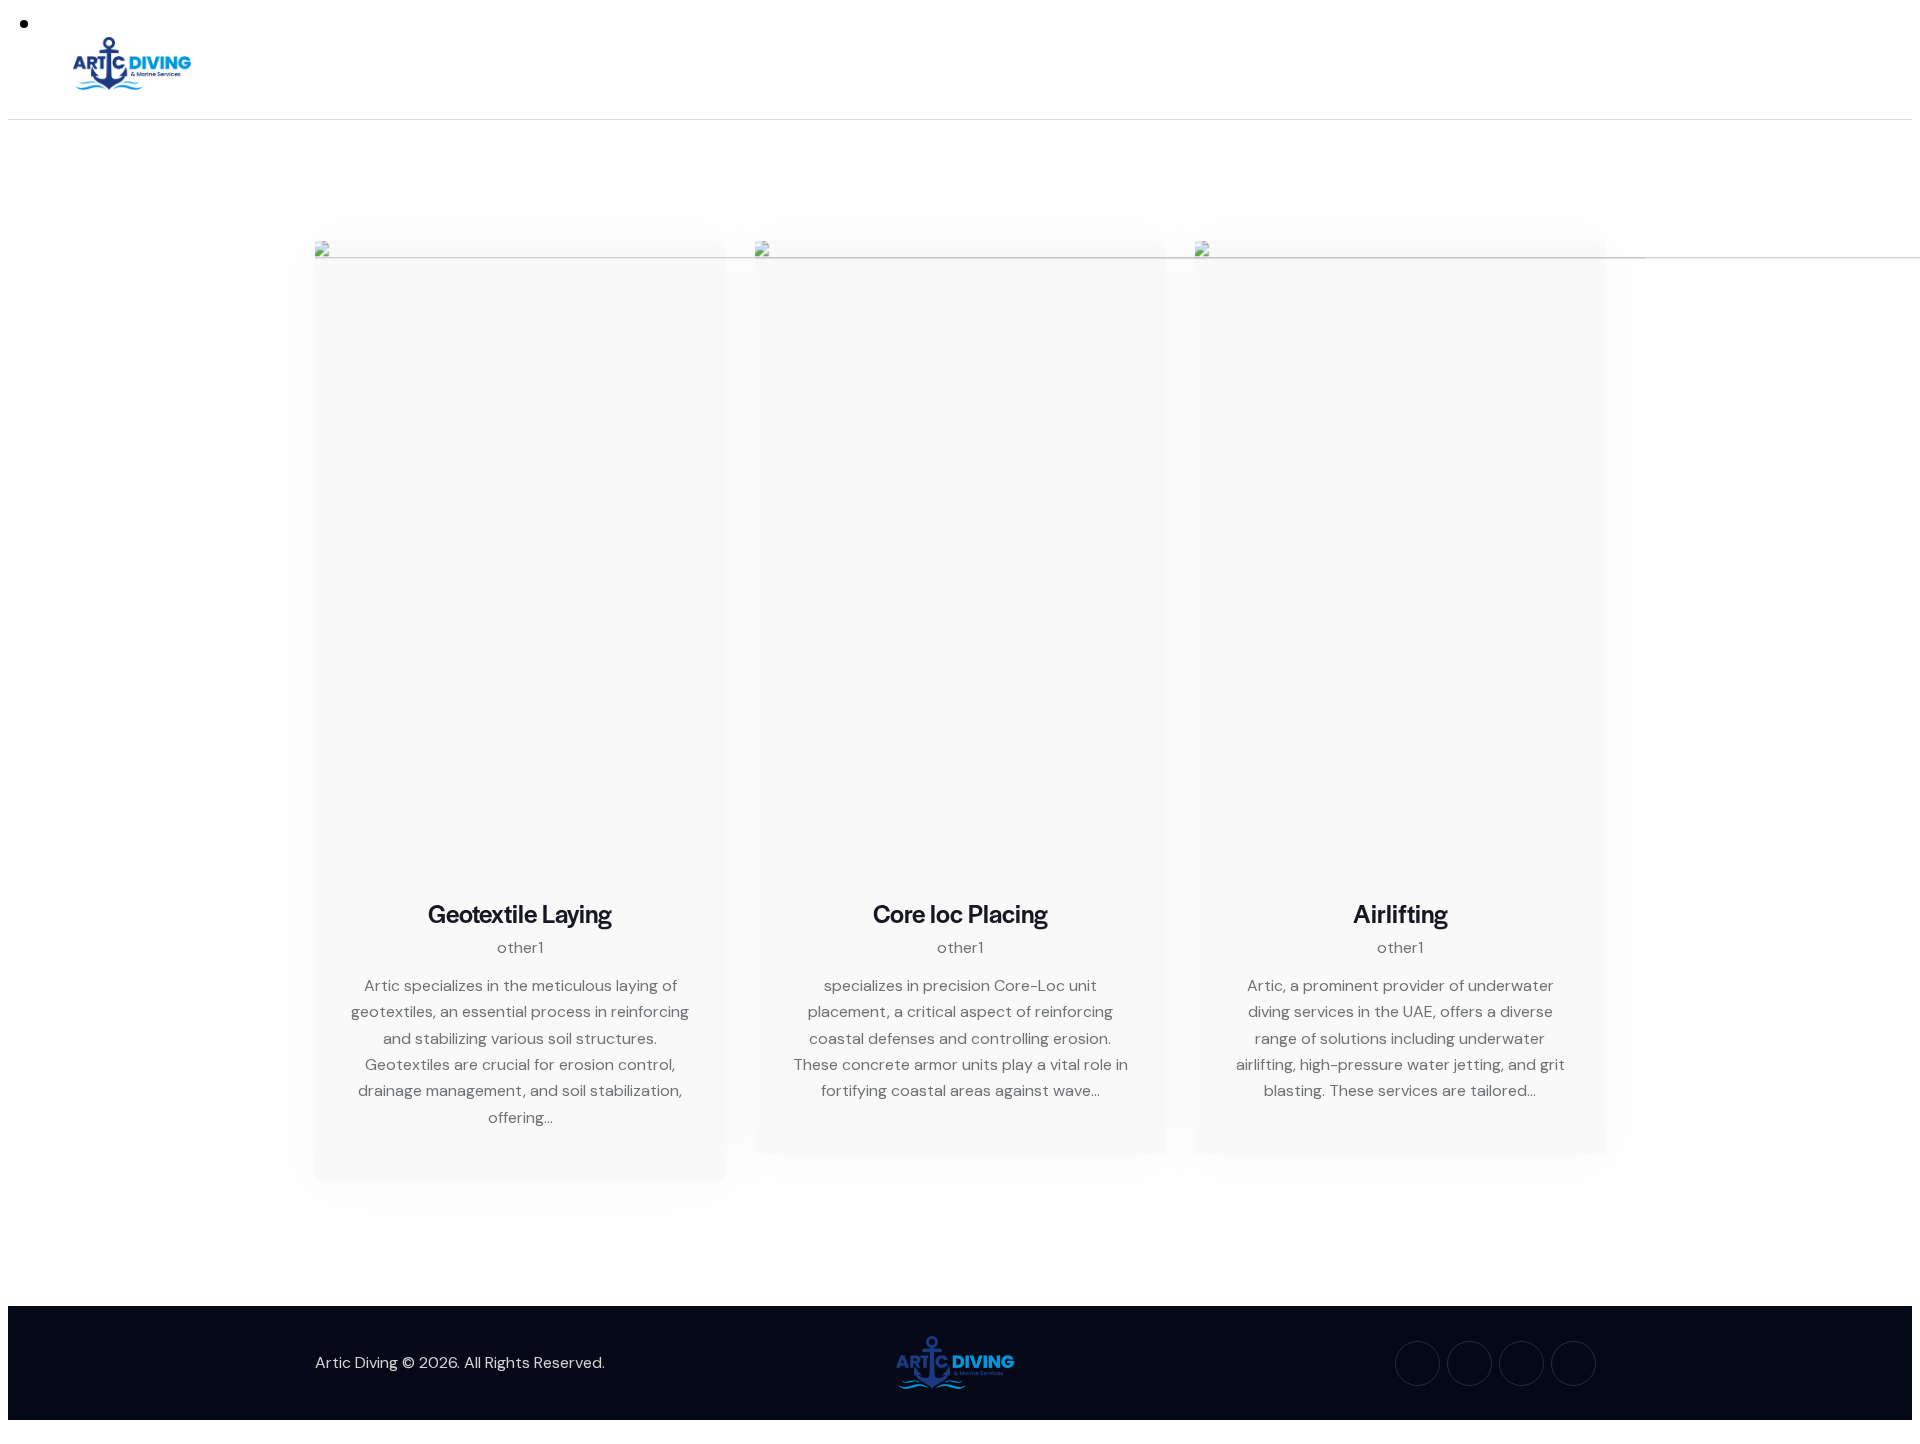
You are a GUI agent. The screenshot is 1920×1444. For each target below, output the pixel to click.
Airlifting (1400, 913)
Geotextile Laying (520, 913)
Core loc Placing (960, 913)
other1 (520, 947)
